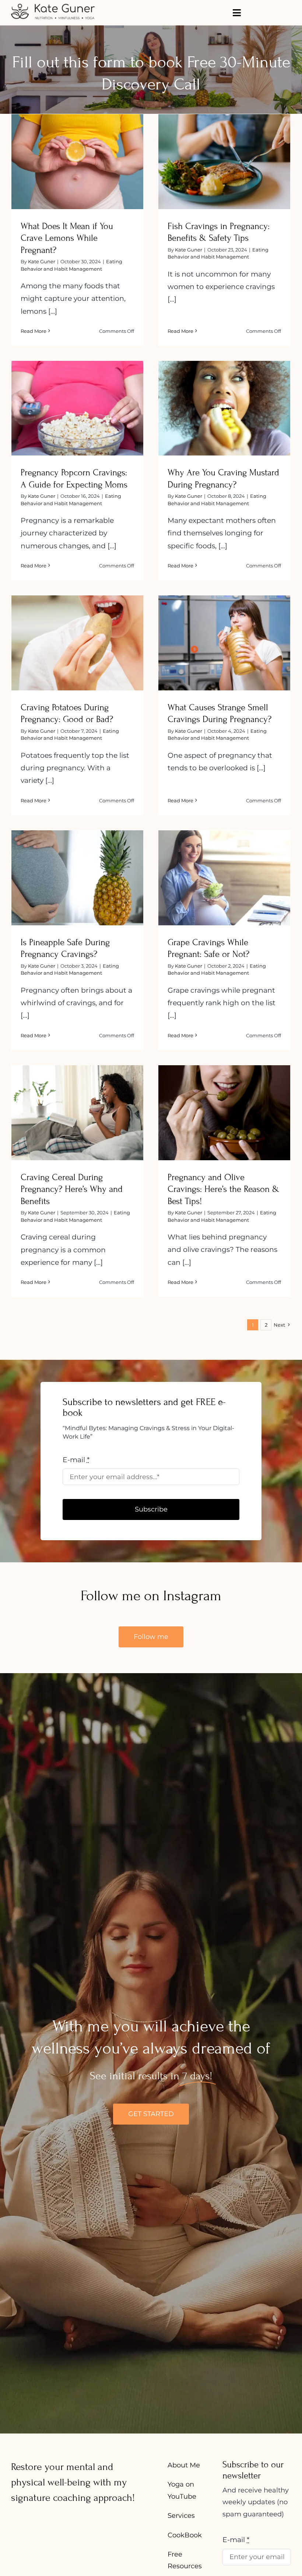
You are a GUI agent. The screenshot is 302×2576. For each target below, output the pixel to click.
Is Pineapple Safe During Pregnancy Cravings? (78, 865)
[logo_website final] (53, 6)
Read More (34, 331)
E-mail (76, 1460)
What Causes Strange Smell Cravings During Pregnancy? (224, 631)
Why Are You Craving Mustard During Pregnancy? (224, 396)
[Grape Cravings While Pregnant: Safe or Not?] (224, 878)
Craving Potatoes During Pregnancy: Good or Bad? (78, 631)
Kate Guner (42, 261)
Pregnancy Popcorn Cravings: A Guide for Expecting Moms (78, 396)
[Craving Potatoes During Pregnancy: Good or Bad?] (77, 643)
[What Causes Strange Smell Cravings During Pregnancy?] (224, 643)
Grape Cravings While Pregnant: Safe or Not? (224, 865)
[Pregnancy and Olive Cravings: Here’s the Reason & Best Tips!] (224, 1113)
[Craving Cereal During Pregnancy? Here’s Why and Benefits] (77, 1113)
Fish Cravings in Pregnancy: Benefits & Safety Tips (224, 149)
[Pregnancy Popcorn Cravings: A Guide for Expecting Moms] (77, 408)
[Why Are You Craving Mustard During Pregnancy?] (224, 408)
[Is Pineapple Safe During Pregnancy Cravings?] (77, 878)
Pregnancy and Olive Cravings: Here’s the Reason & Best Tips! (224, 1100)
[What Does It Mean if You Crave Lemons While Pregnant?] (77, 162)
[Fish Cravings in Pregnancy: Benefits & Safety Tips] (224, 162)
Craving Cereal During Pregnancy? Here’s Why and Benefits (78, 1095)
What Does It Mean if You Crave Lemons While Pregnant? (78, 149)
